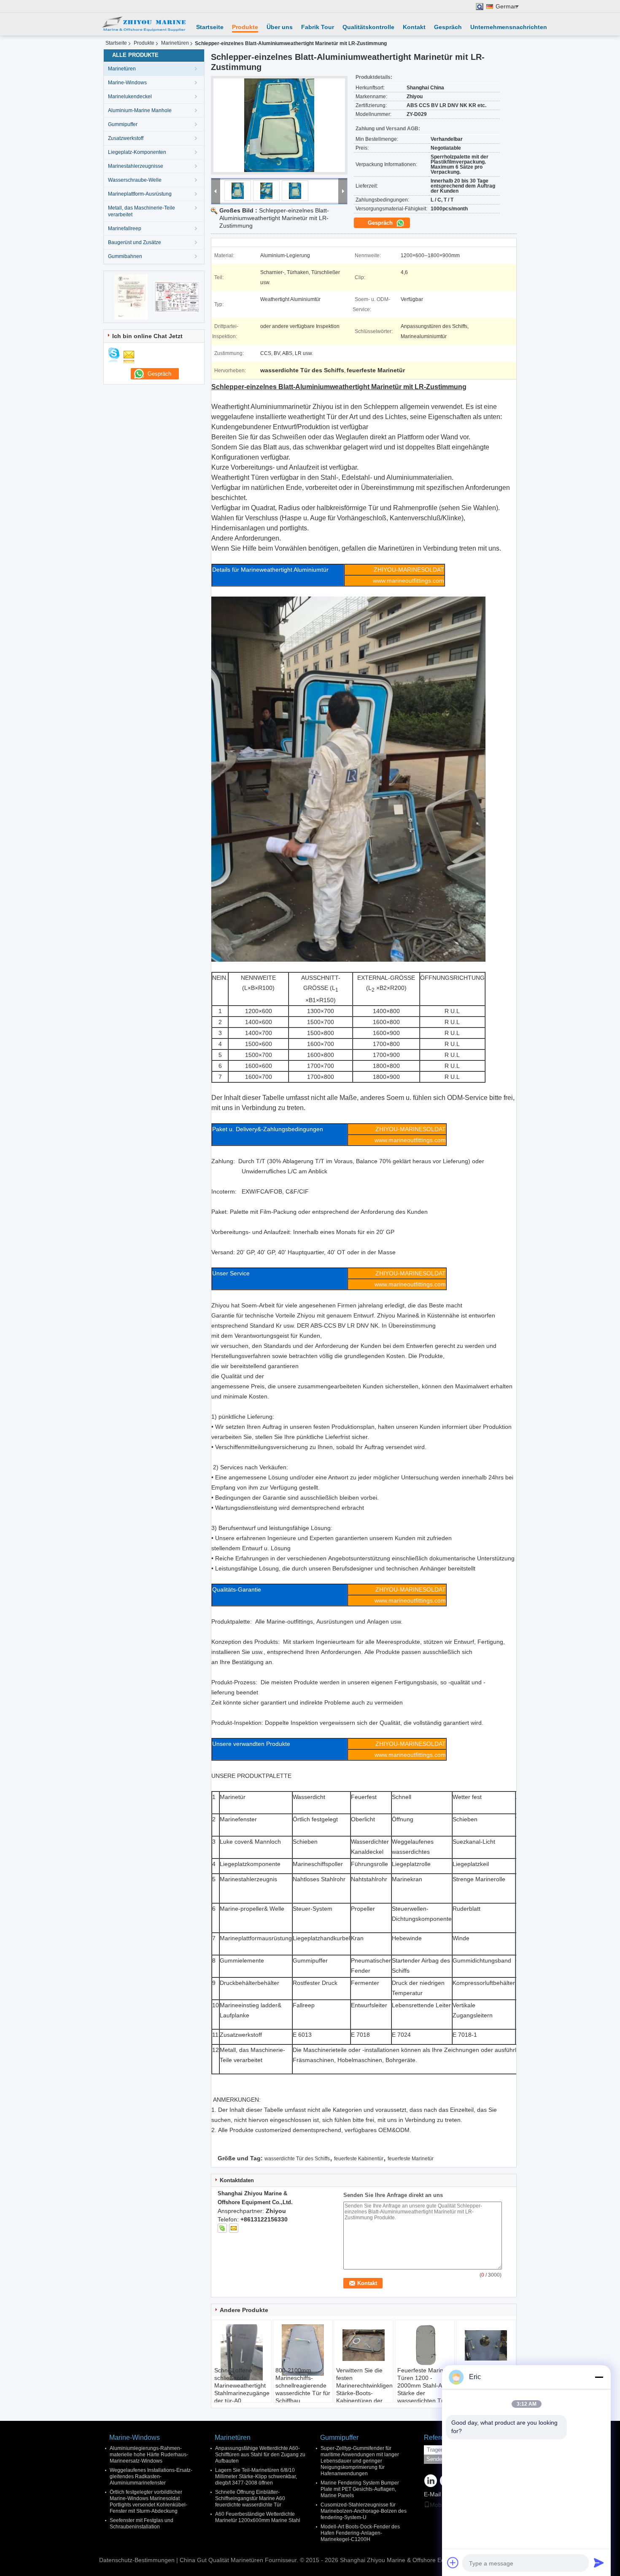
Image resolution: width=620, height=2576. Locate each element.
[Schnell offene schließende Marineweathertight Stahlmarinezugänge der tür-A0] (242, 2352)
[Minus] (599, 2377)
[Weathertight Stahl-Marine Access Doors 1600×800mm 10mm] (486, 2345)
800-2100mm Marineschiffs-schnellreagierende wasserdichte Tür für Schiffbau (303, 2385)
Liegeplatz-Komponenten (137, 152)
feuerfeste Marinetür (411, 2159)
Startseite (210, 27)
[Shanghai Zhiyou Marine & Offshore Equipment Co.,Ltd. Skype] (222, 2228)
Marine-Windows (127, 83)
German (507, 7)
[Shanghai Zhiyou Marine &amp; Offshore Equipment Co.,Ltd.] (143, 24)
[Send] (599, 2563)
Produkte (245, 27)
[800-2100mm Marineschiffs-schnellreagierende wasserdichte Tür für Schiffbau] (303, 2350)
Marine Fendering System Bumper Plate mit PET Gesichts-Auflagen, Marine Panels (360, 2489)
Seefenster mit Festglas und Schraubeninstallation (142, 2524)
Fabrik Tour (318, 27)
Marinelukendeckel (130, 97)
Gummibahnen (125, 256)
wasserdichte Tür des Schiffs (297, 2159)
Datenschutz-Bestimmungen (137, 2560)
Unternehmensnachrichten (509, 27)
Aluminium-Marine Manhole (140, 110)
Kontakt (414, 27)
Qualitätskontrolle (368, 27)
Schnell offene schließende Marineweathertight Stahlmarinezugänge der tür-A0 (242, 2385)
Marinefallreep (125, 229)
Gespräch (448, 27)
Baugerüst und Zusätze (135, 242)
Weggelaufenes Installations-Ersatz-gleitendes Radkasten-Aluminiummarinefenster (151, 2477)
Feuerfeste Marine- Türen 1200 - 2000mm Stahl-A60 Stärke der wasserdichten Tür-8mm (423, 2389)
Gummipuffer (123, 124)
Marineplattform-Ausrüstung (140, 194)
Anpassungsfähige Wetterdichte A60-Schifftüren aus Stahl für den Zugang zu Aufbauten (260, 2455)
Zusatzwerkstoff (126, 138)
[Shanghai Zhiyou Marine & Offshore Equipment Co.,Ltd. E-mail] (234, 2228)
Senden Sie (441, 2459)
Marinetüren (175, 43)
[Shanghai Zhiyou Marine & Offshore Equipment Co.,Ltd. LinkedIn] (431, 2481)
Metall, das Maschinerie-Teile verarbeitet (142, 211)
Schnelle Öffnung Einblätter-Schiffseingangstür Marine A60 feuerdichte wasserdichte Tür (250, 2498)
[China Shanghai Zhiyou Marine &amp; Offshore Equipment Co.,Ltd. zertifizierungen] (131, 296)
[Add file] (453, 2563)
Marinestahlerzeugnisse (136, 166)
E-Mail (432, 2494)
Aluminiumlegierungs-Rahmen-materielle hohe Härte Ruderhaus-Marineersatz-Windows (149, 2455)
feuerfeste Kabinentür (359, 2159)
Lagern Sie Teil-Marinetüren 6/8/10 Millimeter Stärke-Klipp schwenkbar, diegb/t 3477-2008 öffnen (256, 2477)
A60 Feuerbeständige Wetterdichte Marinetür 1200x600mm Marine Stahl (258, 2517)
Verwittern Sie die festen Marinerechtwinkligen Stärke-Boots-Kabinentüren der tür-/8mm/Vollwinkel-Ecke (364, 2393)
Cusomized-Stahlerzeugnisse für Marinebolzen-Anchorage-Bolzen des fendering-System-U (364, 2511)
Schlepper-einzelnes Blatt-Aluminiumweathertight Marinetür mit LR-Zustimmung (274, 218)
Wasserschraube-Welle (135, 180)
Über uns (280, 27)
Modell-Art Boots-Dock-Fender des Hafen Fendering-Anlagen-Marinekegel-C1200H (360, 2533)
